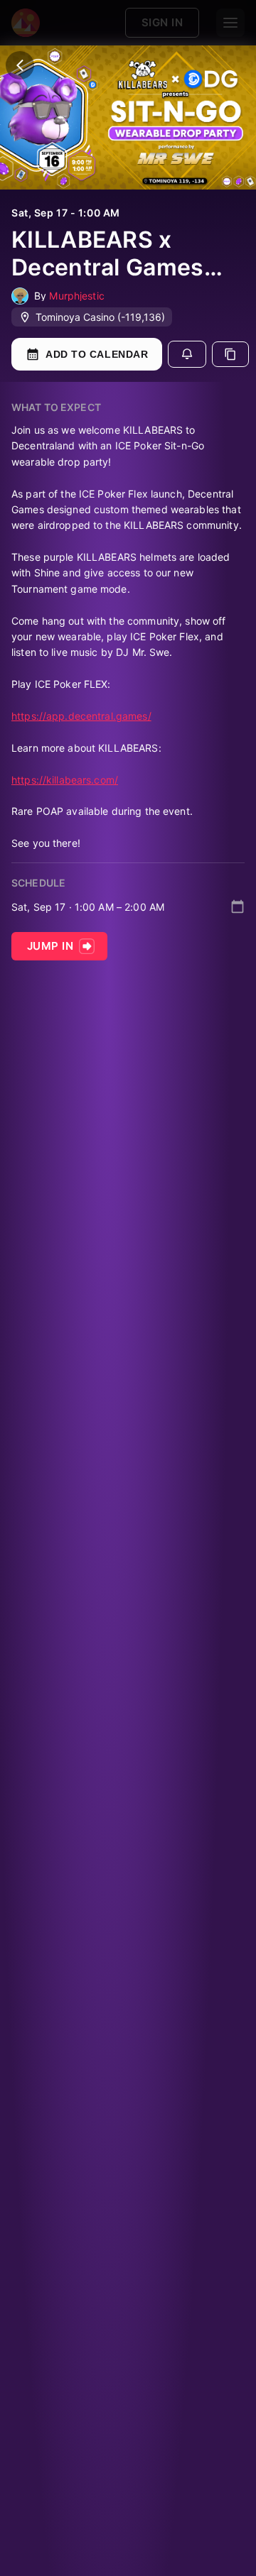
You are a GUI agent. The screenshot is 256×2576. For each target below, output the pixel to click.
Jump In (50, 946)
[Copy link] (230, 354)
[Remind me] (187, 354)
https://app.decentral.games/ (81, 716)
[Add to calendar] (238, 906)
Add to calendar (97, 354)
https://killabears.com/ (65, 780)
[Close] (20, 65)
